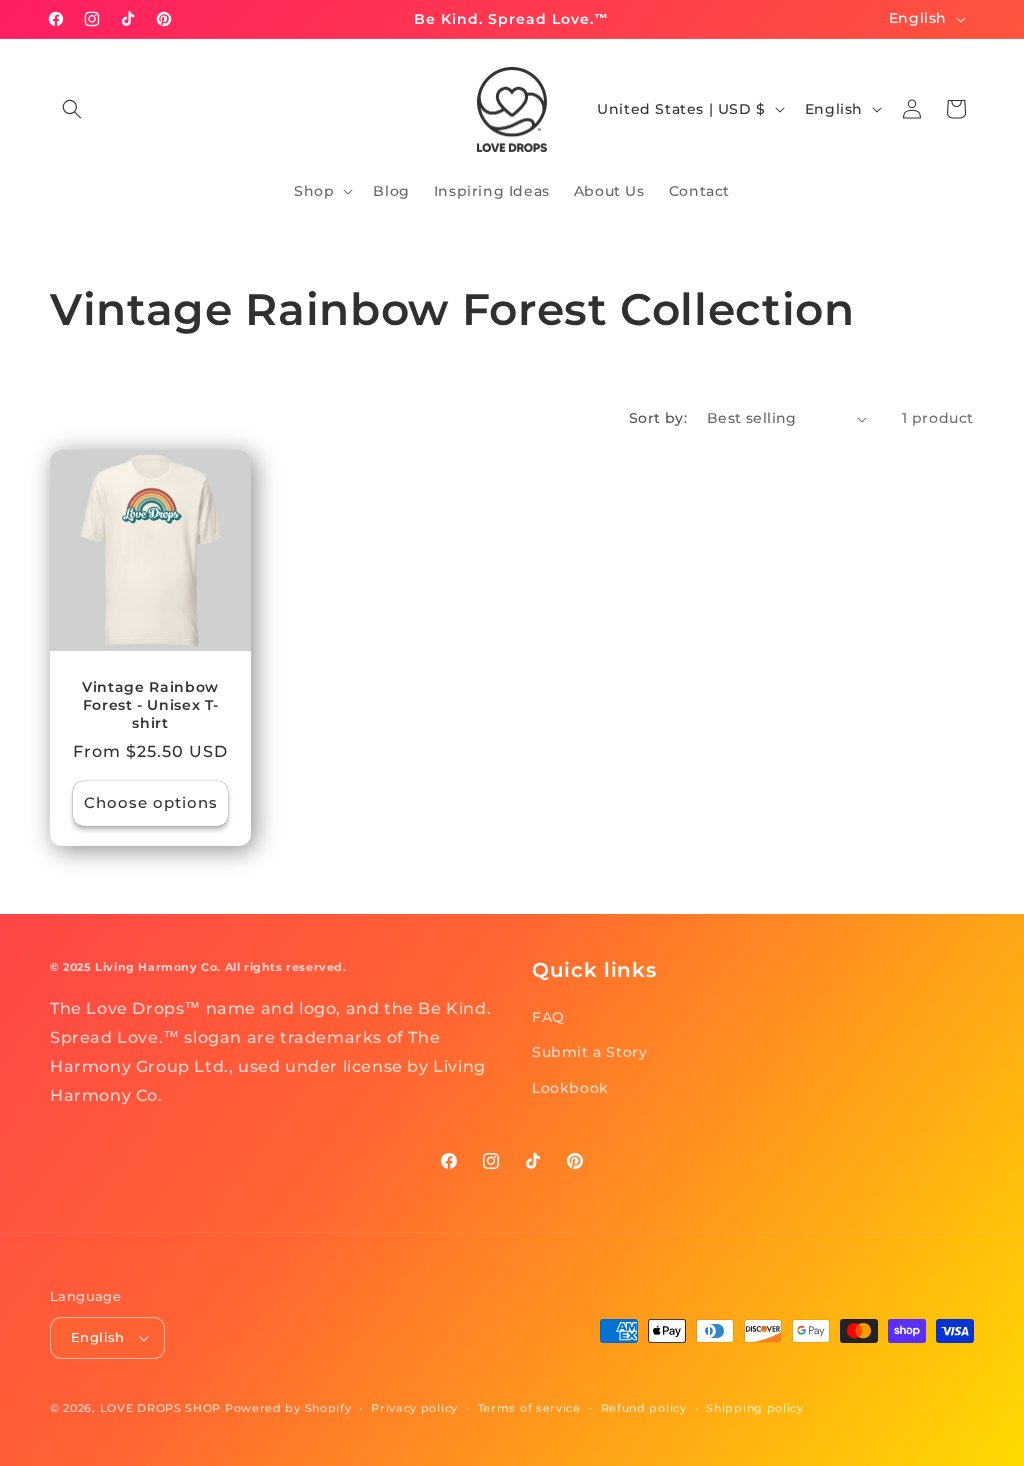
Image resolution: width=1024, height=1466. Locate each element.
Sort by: (658, 418)
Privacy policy (414, 1408)
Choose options (151, 802)
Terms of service (529, 1408)
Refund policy (644, 1408)
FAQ (548, 1017)
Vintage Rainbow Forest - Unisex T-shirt (150, 705)
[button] (72, 109)
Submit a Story (589, 1052)
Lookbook (570, 1088)
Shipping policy (755, 1408)
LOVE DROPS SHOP (161, 1408)
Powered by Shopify (288, 1408)
